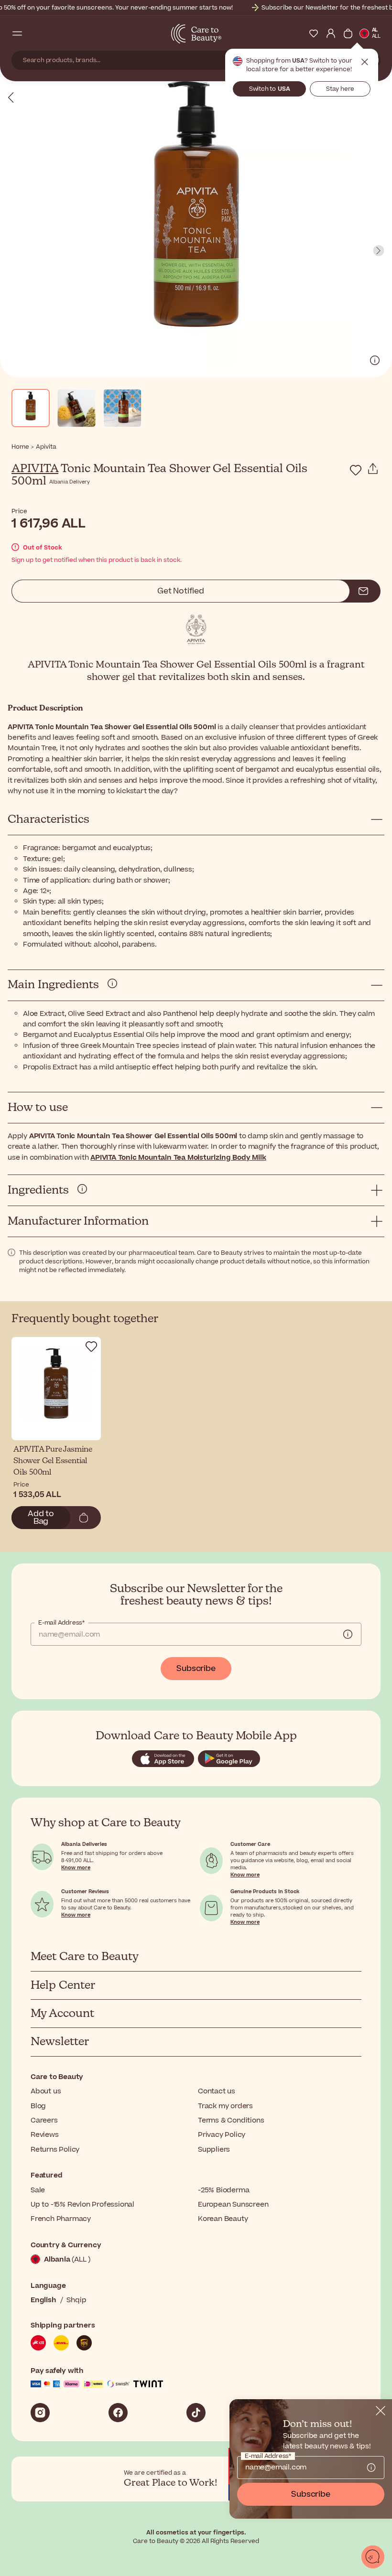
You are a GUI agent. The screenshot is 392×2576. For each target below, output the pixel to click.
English (44, 2300)
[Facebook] (118, 2413)
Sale (38, 2190)
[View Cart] (348, 33)
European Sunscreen (233, 2204)
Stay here (340, 89)
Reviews (45, 2135)
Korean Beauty (223, 2219)
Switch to (270, 89)
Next (379, 251)
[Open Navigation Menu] (17, 33)
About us (46, 2091)
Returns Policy (55, 2150)
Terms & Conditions (231, 2120)
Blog (38, 2106)
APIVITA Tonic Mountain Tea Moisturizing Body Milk (178, 1158)
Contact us (217, 2091)
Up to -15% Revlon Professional (82, 2204)
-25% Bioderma (223, 2190)
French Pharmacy (61, 2219)
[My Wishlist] (314, 33)
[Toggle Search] (34, 33)
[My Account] (331, 33)
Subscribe (196, 1669)
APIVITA (35, 469)
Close (365, 62)
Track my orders (225, 2106)
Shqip (76, 2300)
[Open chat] (373, 2557)
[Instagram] (40, 2413)
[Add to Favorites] (356, 470)
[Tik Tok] (196, 2413)
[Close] (381, 2411)
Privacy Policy (222, 2135)
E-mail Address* (61, 1623)
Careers (44, 2120)
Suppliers (214, 2150)
